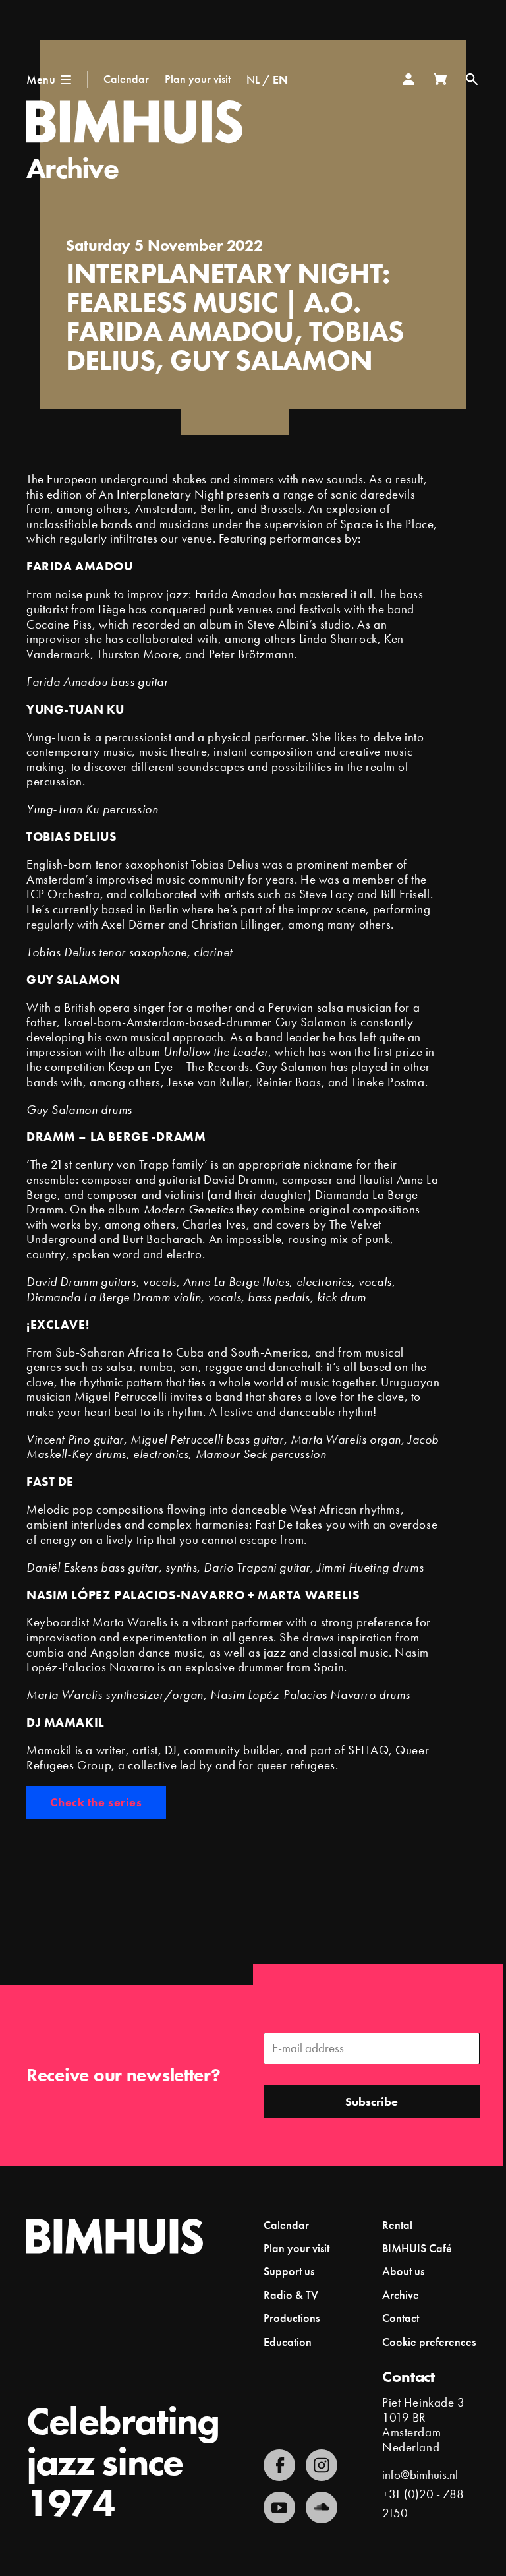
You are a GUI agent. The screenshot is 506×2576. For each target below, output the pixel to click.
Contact (401, 2318)
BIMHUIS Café (417, 2248)
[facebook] (279, 2465)
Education (288, 2342)
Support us (289, 2271)
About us (403, 2271)
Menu (41, 79)
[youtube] (279, 2507)
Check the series (96, 1802)
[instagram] (322, 2465)
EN (280, 79)
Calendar (126, 79)
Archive (72, 168)
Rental (397, 2225)
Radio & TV (291, 2295)
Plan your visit (198, 79)
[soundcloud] (322, 2507)
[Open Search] (472, 79)
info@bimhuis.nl (420, 2475)
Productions (292, 2318)
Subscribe (372, 2101)
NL (253, 79)
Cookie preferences (429, 2342)
